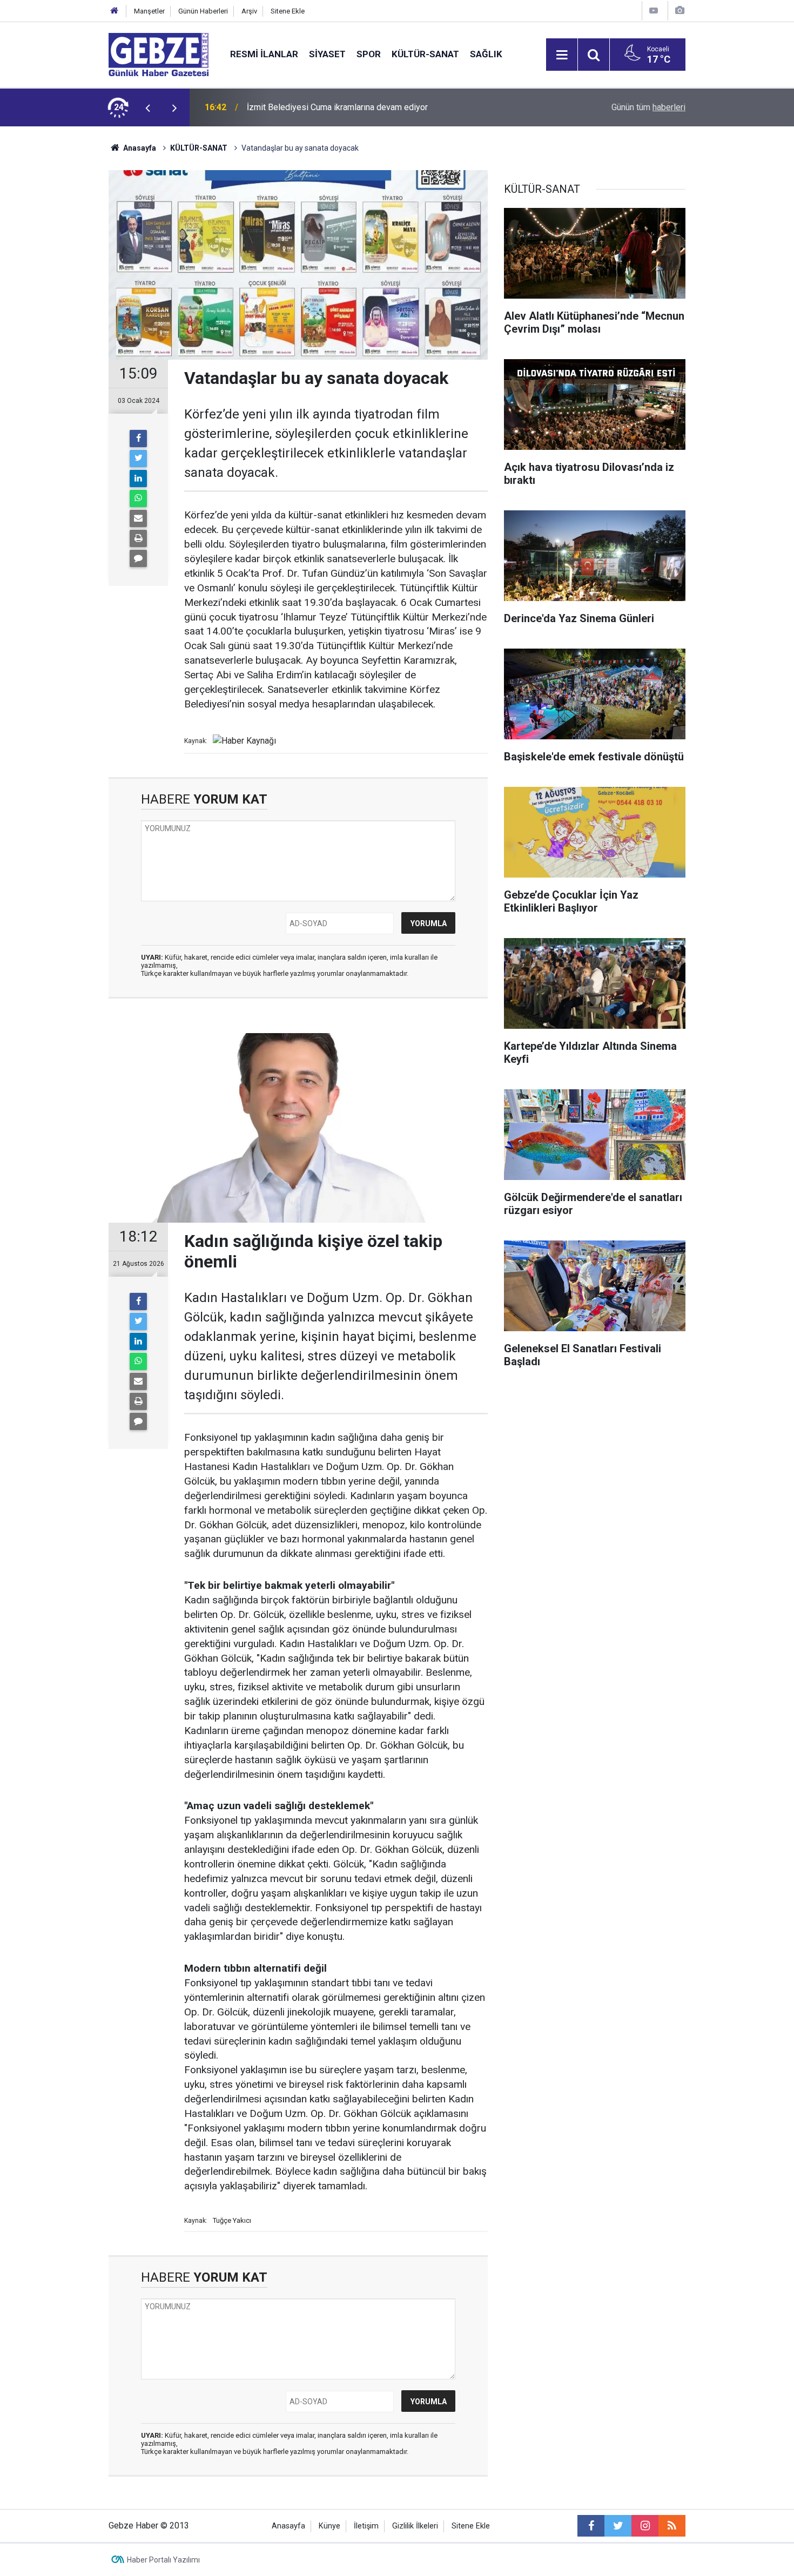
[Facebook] (138, 439)
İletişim (366, 2526)
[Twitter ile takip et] (618, 2526)
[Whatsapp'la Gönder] (138, 498)
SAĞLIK (486, 54)
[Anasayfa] (115, 11)
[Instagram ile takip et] (645, 2526)
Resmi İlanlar (264, 54)
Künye (329, 2526)
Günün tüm (648, 107)
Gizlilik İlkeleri (415, 2526)
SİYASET (327, 54)
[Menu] (562, 55)
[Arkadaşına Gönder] (138, 518)
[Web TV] (654, 11)
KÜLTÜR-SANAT (425, 54)
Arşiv (249, 11)
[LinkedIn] (138, 478)
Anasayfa (139, 148)
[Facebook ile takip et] (591, 2526)
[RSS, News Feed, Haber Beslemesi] (672, 2526)
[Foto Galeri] (679, 11)
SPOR (369, 54)
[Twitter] (138, 458)
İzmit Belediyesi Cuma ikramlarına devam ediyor (337, 107)
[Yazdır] (138, 538)
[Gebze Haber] (159, 54)
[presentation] (147, 107)
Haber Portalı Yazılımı (163, 2560)
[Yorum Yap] (138, 558)
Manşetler (149, 11)
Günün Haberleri (203, 11)
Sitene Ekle (288, 11)
